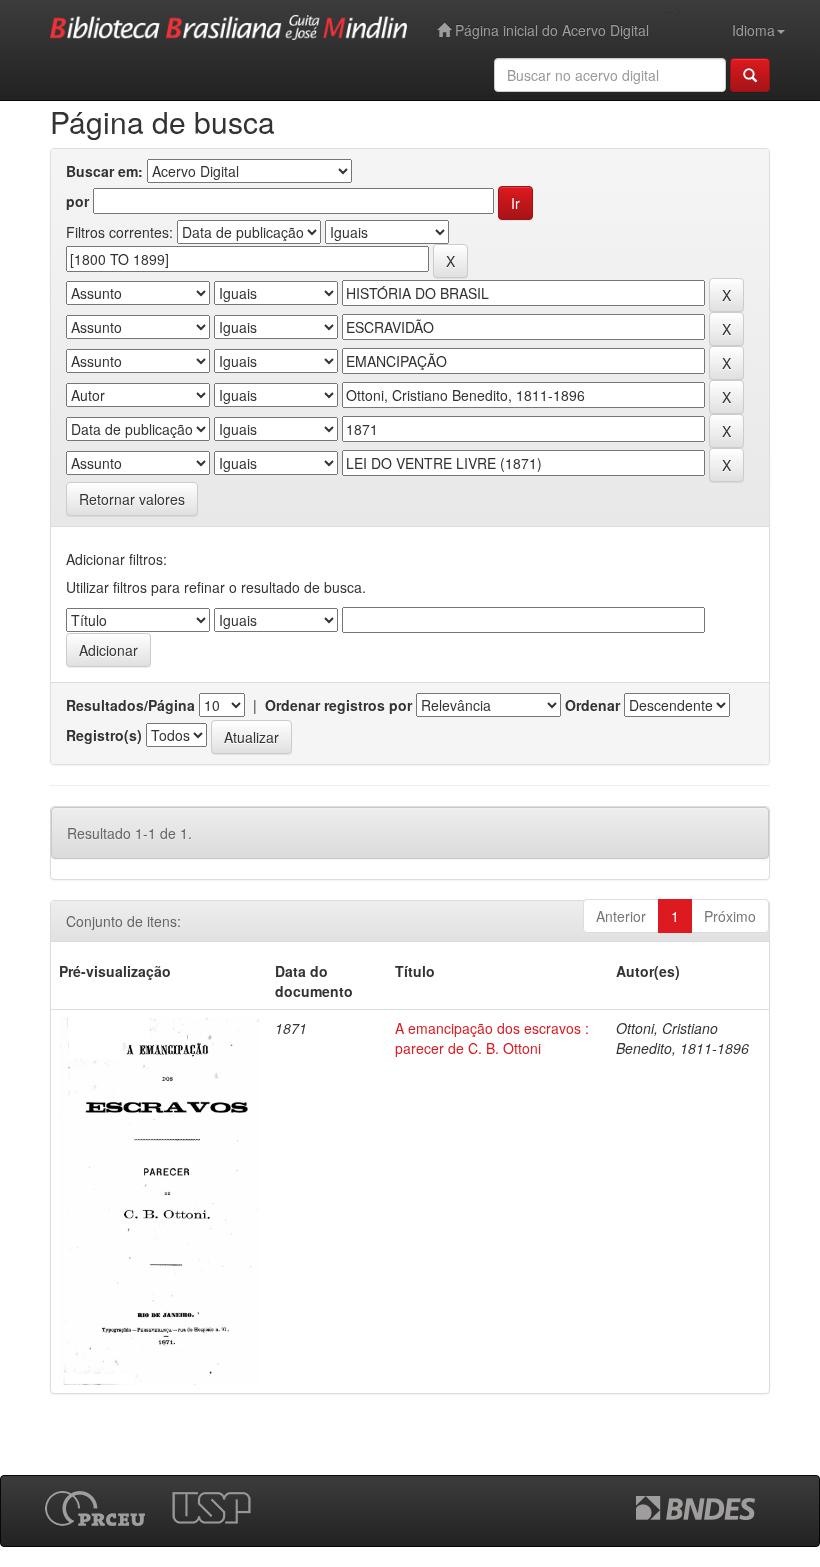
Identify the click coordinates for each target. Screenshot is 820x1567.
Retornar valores (132, 499)
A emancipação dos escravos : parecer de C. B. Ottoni (492, 1038)
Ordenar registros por (338, 705)
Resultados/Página (130, 705)
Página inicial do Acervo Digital (550, 30)
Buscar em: (104, 171)
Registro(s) (104, 735)
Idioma (753, 30)
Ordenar (592, 705)
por (77, 201)
